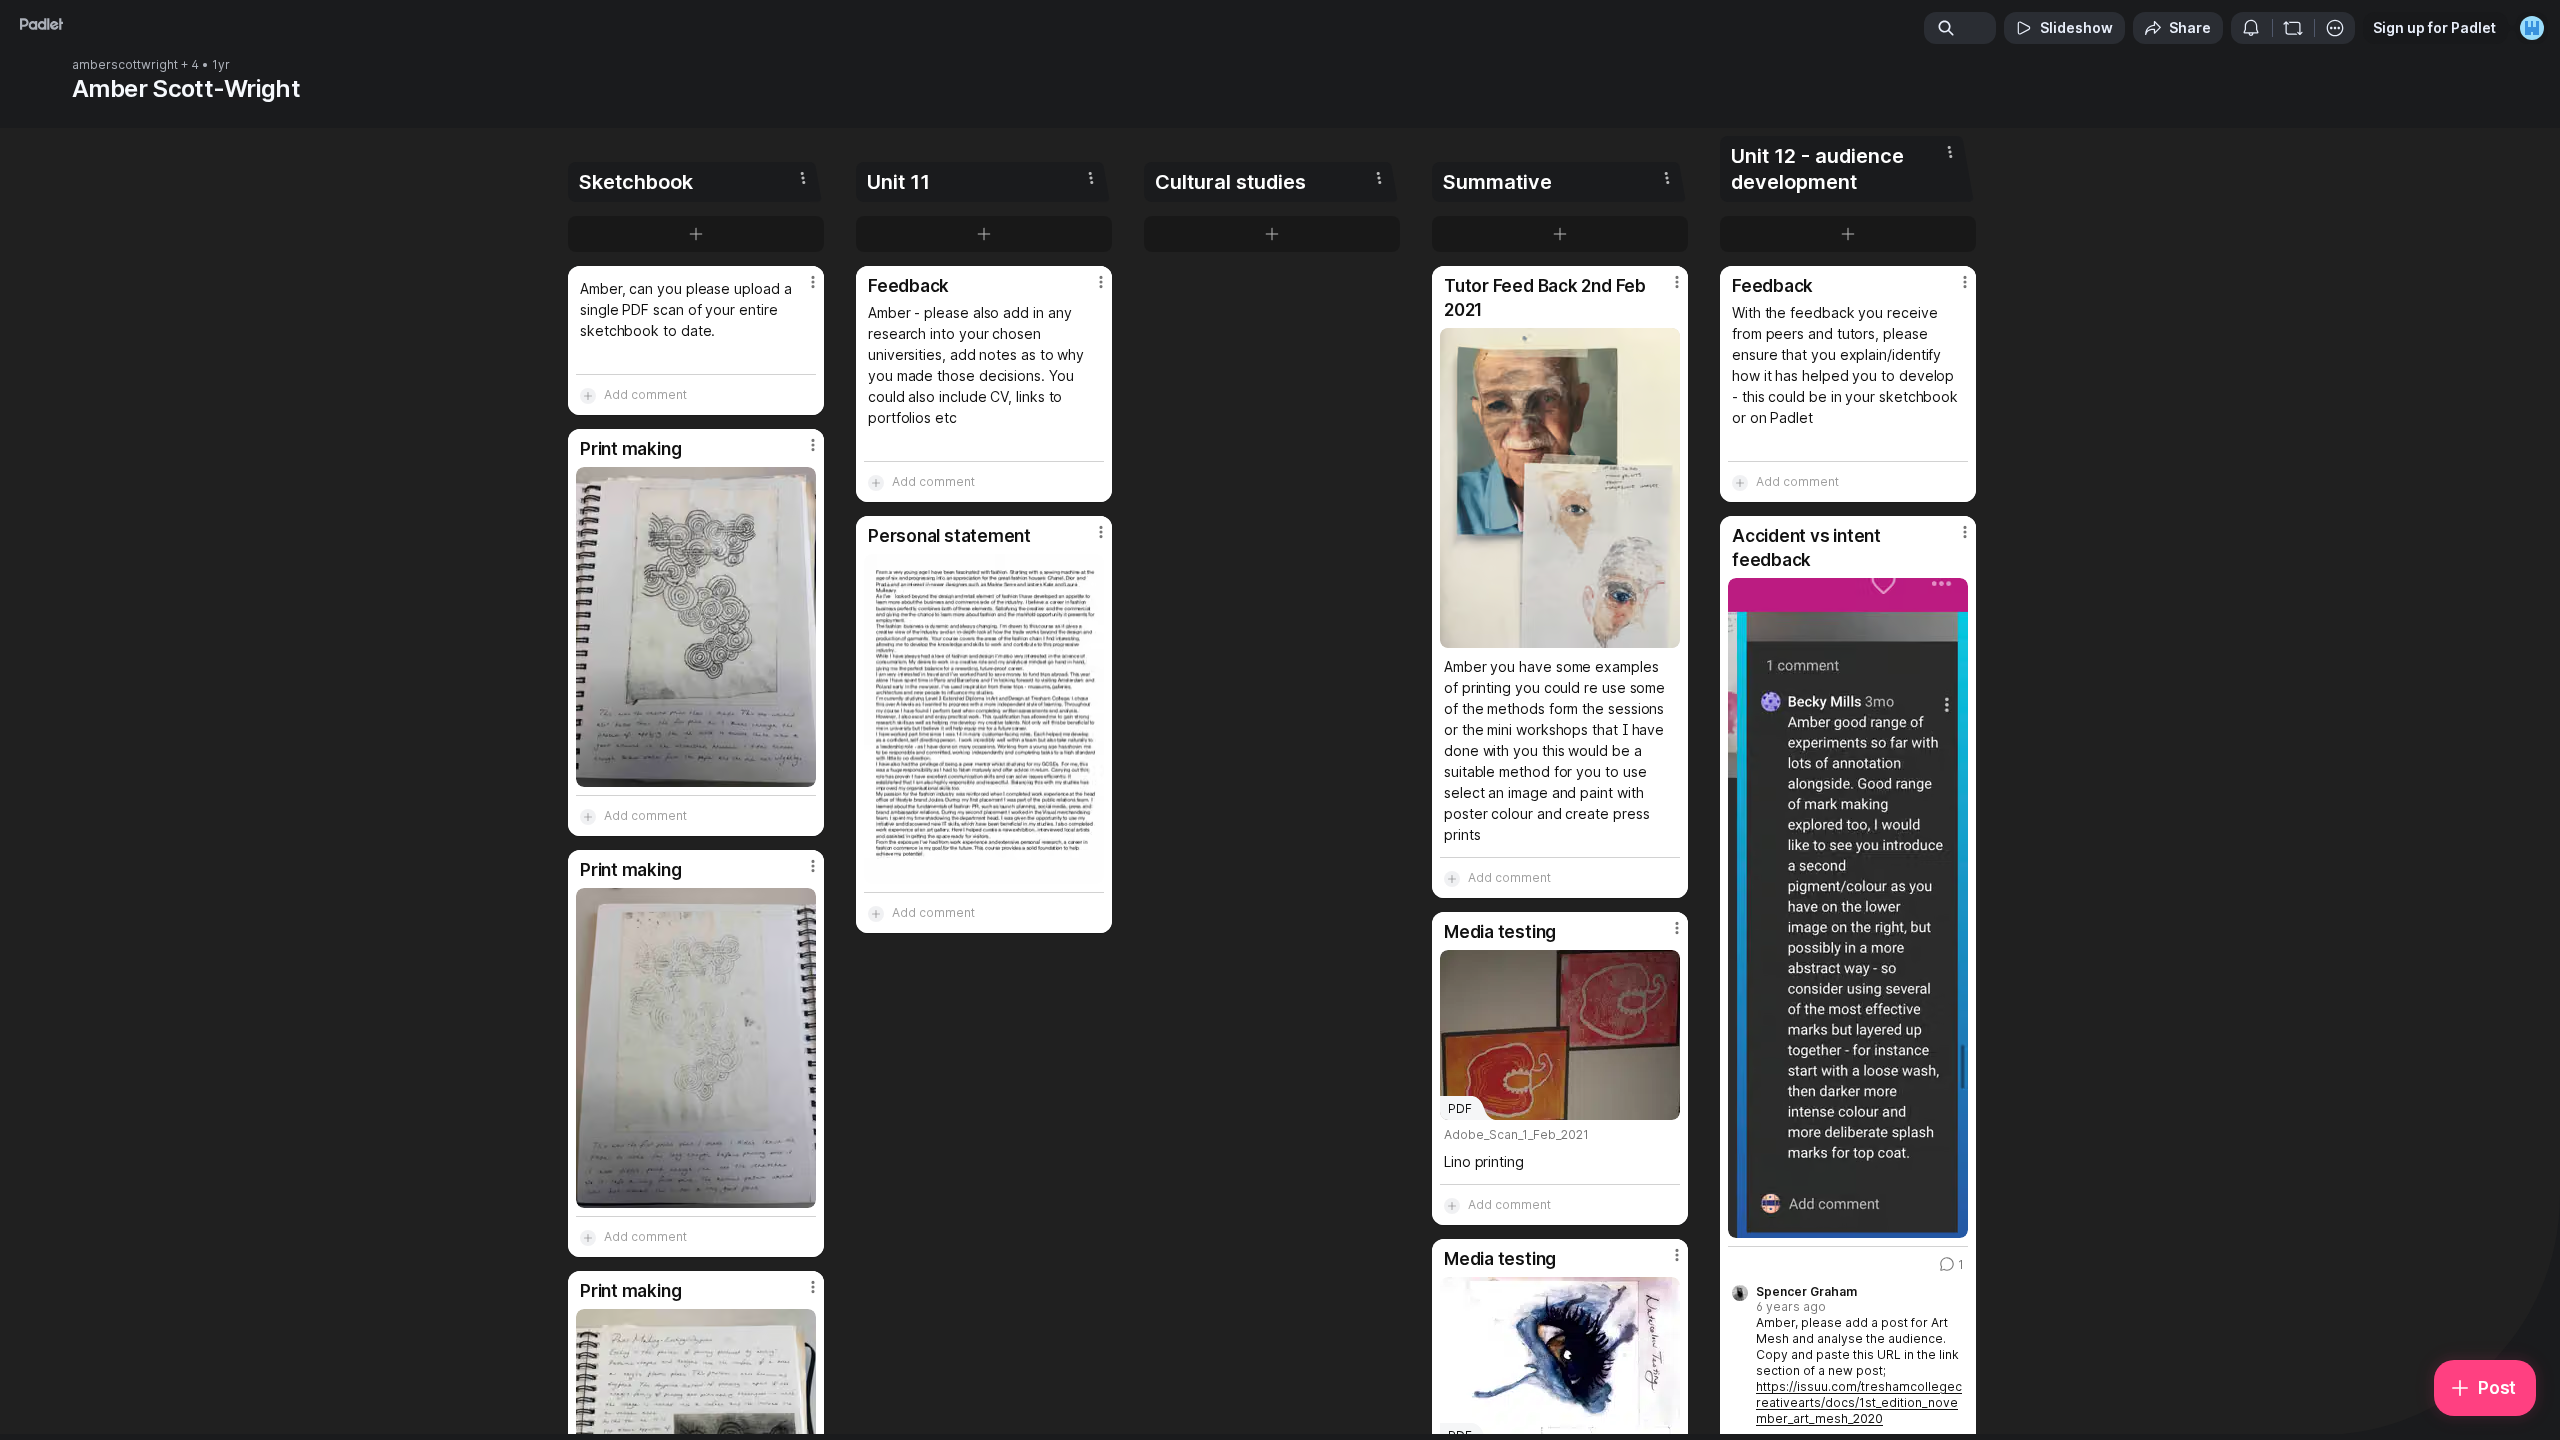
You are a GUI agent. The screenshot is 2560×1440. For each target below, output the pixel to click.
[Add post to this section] (696, 234)
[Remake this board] (2293, 28)
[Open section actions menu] (803, 178)
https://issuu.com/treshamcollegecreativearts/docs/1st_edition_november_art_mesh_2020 (1859, 1402)
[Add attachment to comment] (588, 395)
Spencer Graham (1806, 1292)
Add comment (645, 394)
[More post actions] (813, 282)
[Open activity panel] (2251, 28)
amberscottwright (125, 65)
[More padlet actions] (2335, 28)
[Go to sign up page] (2532, 28)
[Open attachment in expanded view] (696, 627)
